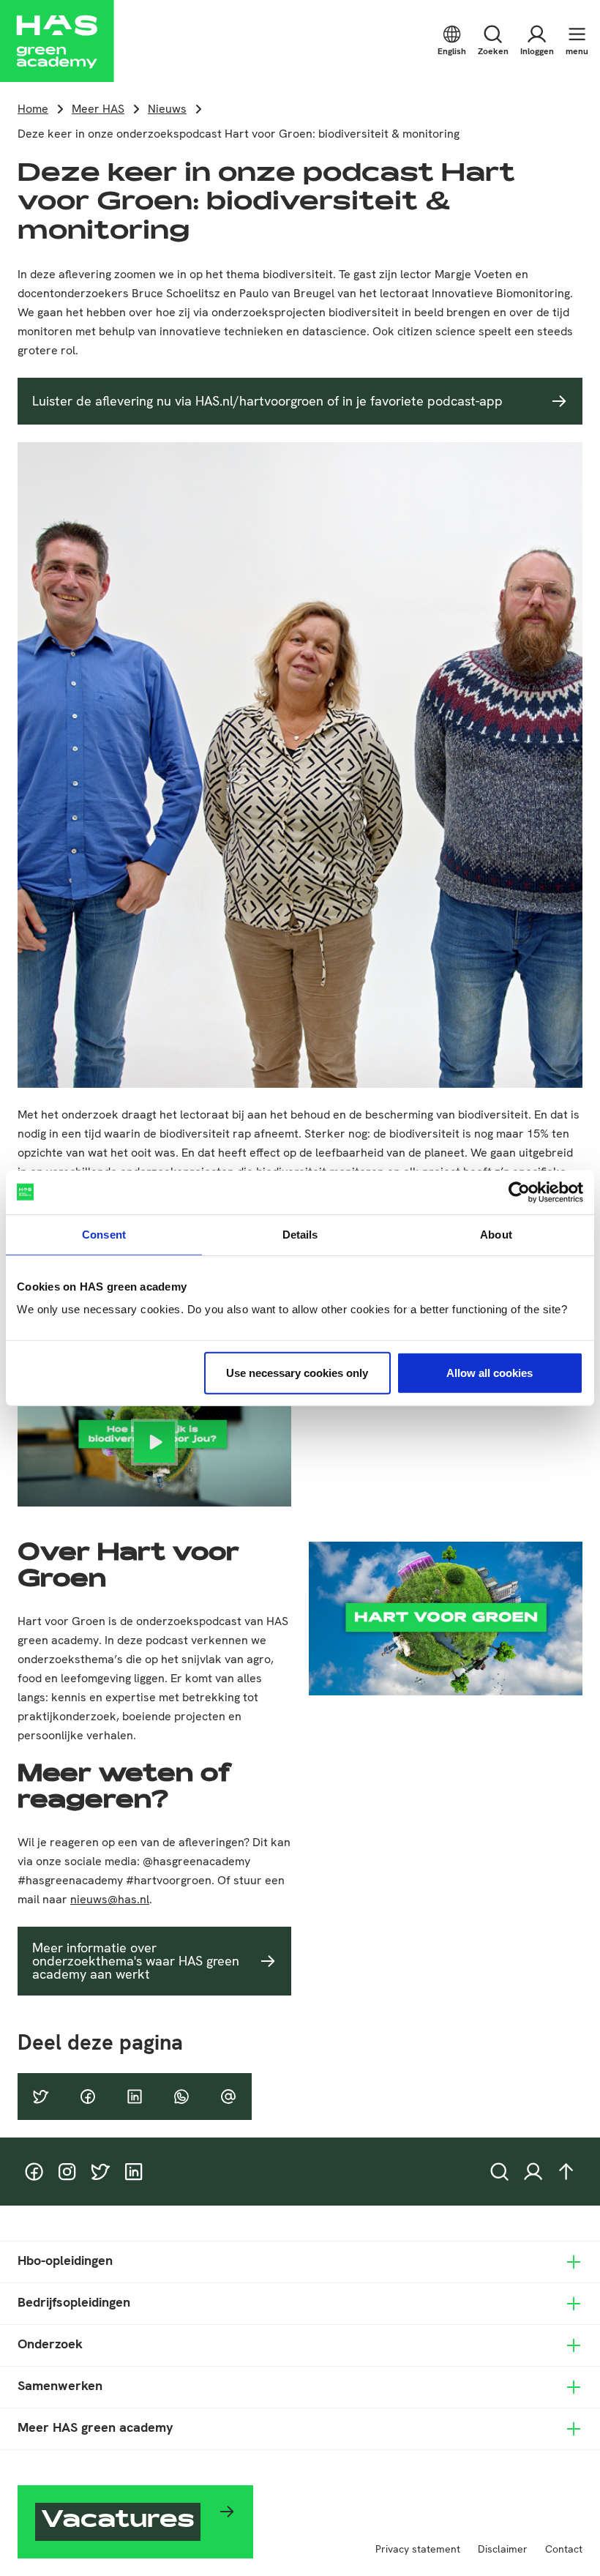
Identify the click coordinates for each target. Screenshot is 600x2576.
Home (33, 109)
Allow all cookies (490, 1373)
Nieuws (167, 109)
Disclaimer (503, 2549)
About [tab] (496, 1234)
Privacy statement (418, 2549)
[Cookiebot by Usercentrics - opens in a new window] (519, 1192)
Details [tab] (300, 1234)
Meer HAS (98, 109)
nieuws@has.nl (110, 1899)
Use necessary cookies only (297, 1373)
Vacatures (118, 2522)
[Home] (57, 41)
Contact (564, 2549)
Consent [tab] (104, 1234)
